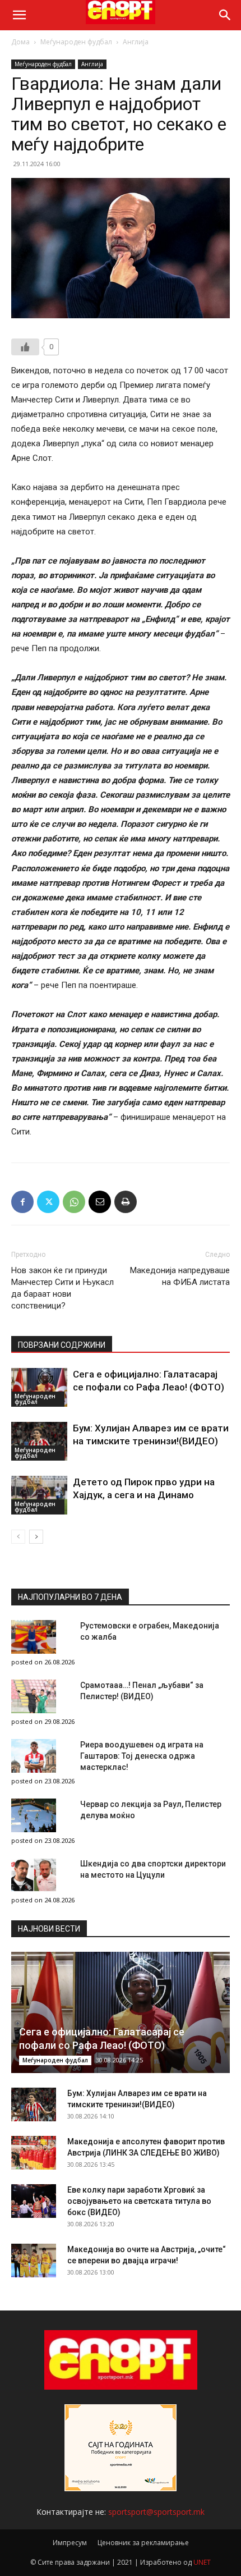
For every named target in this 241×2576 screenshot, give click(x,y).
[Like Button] (25, 347)
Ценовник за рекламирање (143, 2543)
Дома (20, 42)
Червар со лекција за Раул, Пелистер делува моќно (151, 1810)
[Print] (126, 1202)
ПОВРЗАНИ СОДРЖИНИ (62, 1345)
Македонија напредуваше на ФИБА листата (180, 1276)
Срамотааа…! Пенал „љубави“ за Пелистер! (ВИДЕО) (142, 1691)
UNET (202, 2562)
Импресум (70, 2543)
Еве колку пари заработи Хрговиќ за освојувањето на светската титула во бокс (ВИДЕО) (139, 2201)
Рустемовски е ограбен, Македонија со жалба (150, 1631)
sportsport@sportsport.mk (156, 2512)
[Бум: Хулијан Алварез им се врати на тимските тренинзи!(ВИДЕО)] (39, 1441)
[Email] (100, 1202)
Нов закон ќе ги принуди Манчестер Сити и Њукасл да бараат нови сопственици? (62, 1288)
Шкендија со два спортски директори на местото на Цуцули (153, 1869)
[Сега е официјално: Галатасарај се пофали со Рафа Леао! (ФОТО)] (39, 1387)
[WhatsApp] (74, 1202)
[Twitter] (48, 1202)
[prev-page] (18, 1537)
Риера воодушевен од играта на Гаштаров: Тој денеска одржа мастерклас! (142, 1756)
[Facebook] (22, 1202)
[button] (19, 15)
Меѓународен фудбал (76, 42)
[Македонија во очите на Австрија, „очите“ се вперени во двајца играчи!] (34, 2261)
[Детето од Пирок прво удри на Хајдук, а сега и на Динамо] (39, 1495)
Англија (136, 42)
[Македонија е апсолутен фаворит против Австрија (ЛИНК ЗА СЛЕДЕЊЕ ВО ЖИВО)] (34, 2153)
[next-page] (36, 1537)
